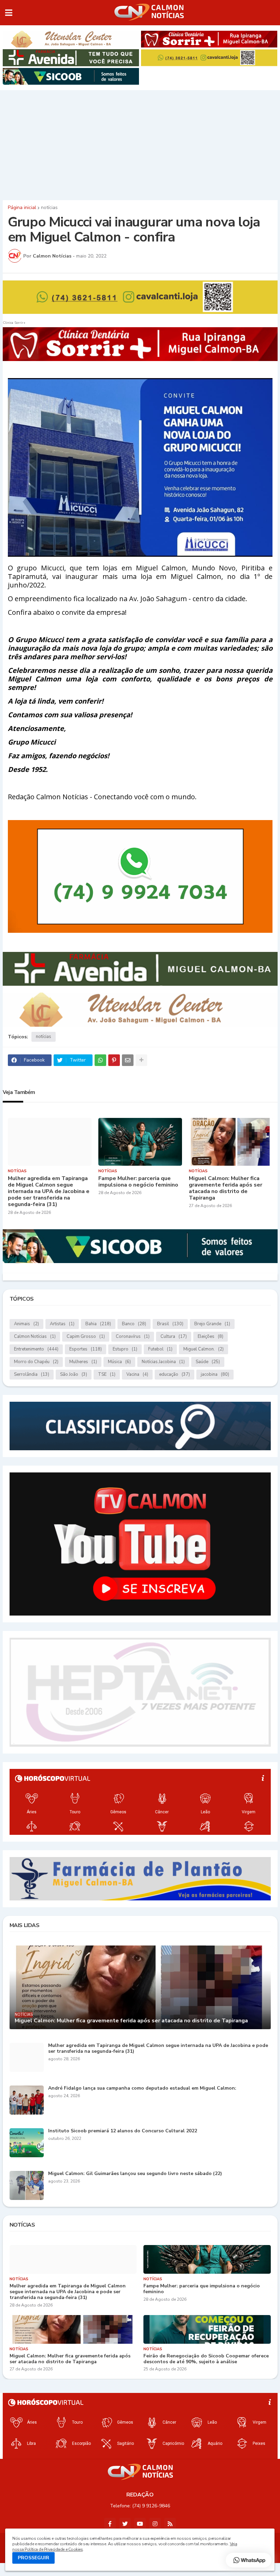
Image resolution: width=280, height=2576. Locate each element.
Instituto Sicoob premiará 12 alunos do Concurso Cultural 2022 (123, 2131)
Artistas (62, 1324)
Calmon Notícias (35, 1337)
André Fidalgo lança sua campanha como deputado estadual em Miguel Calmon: (142, 2088)
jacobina (215, 1374)
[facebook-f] (110, 2524)
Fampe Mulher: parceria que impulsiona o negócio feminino (138, 1182)
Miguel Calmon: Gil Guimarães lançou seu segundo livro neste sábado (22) (135, 2174)
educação (174, 1374)
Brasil (170, 1324)
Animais (26, 1324)
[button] (9, 13)
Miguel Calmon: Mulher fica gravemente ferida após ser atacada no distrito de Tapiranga (226, 1188)
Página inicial (22, 208)
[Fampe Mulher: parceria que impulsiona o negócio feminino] (140, 1142)
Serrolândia (32, 1374)
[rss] (170, 2524)
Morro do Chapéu (36, 1362)
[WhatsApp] (100, 1060)
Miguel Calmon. (204, 1349)
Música (119, 1362)
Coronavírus (133, 1337)
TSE (107, 1374)
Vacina (137, 1374)
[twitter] (125, 2524)
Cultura (174, 1337)
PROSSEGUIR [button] (33, 2558)
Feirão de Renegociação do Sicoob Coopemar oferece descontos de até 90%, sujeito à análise (206, 2359)
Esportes (86, 1349)
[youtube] (140, 2524)
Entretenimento (36, 1349)
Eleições (211, 1337)
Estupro (125, 1349)
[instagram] (155, 2524)
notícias (49, 208)
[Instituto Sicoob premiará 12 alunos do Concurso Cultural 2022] (27, 2143)
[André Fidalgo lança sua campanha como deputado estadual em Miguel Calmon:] (27, 2100)
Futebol (160, 1349)
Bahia (98, 1324)
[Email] (128, 1060)
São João (74, 1374)
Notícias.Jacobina (163, 1362)
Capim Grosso (86, 1337)
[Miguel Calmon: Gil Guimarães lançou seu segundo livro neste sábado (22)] (27, 2185)
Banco (134, 1324)
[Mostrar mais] (141, 1060)
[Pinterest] (114, 1060)
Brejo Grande (212, 1324)
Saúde (208, 1362)
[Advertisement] (140, 143)
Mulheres (83, 1362)
